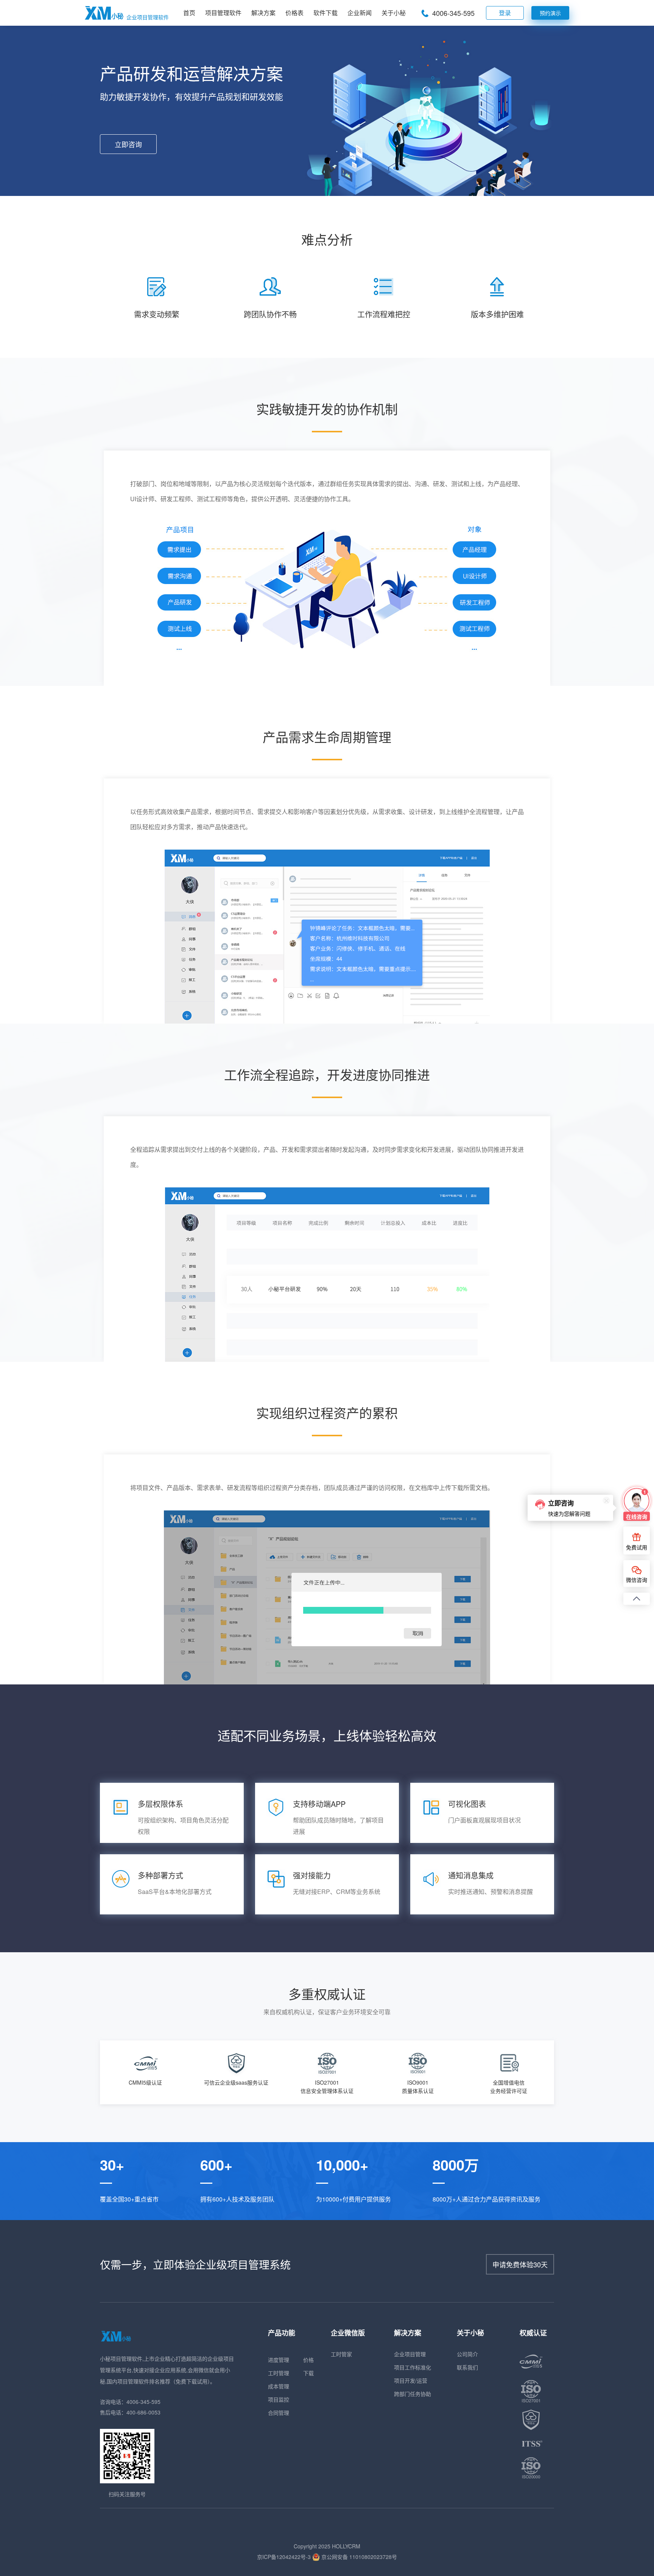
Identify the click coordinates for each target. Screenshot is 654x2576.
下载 (308, 2373)
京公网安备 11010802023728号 (358, 2557)
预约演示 (550, 13)
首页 (189, 13)
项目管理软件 (223, 13)
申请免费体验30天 (520, 2264)
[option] (145, 2071)
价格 (308, 2360)
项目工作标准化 (413, 2367)
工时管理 (279, 2373)
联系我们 (467, 2367)
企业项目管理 (410, 2354)
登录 (505, 13)
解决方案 (263, 13)
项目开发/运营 (411, 2380)
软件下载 (325, 13)
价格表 (294, 13)
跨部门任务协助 (413, 2394)
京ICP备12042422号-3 (284, 2557)
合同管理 (279, 2413)
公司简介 (467, 2354)
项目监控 (279, 2399)
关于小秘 (394, 13)
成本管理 (279, 2386)
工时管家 (341, 2354)
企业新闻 (360, 13)
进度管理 (279, 2360)
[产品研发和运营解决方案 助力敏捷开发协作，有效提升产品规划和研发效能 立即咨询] (327, 193)
